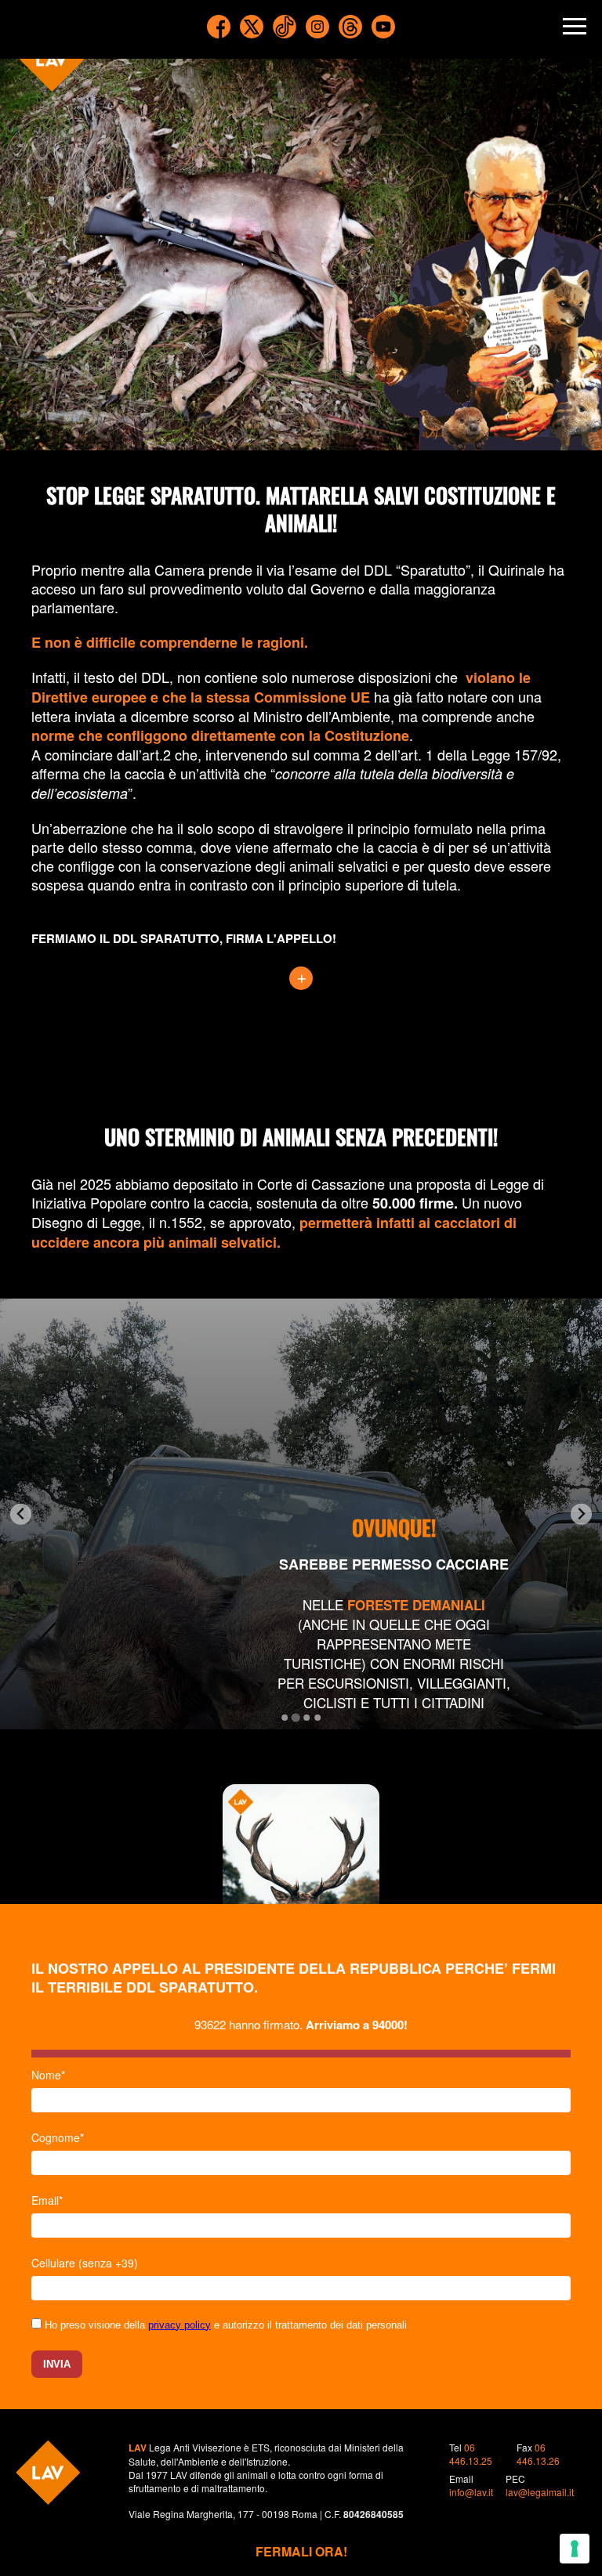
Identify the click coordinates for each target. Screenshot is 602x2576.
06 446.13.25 (471, 2454)
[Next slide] (581, 1514)
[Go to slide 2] (295, 1717)
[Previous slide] (21, 1514)
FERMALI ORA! (301, 2551)
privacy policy (180, 2325)
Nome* (48, 2075)
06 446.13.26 (538, 2454)
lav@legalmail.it (540, 2492)
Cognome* (58, 2137)
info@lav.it (471, 2492)
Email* (47, 2200)
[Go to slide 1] (285, 1718)
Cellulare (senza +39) (85, 2263)
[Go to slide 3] (306, 1718)
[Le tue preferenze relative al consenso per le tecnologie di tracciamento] (575, 2549)
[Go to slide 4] (317, 1718)
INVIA (57, 2364)
